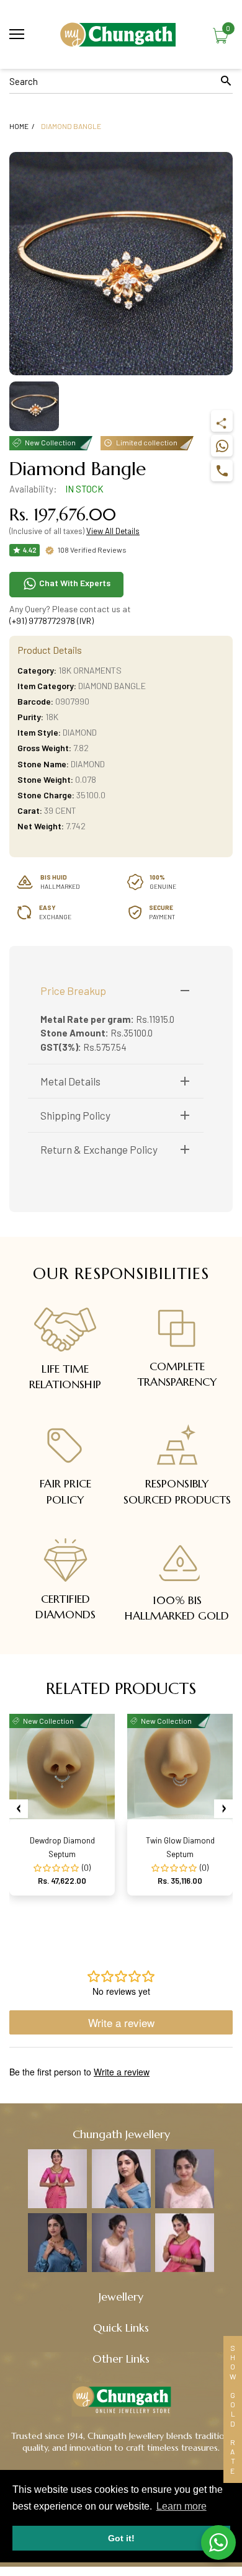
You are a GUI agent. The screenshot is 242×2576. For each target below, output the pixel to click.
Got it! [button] (121, 2538)
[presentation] (19, 1809)
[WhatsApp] (222, 446)
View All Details (113, 531)
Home (19, 126)
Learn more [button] (181, 2506)
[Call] (222, 470)
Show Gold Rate (233, 2409)
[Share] (222, 421)
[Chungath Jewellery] (121, 34)
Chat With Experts (74, 583)
